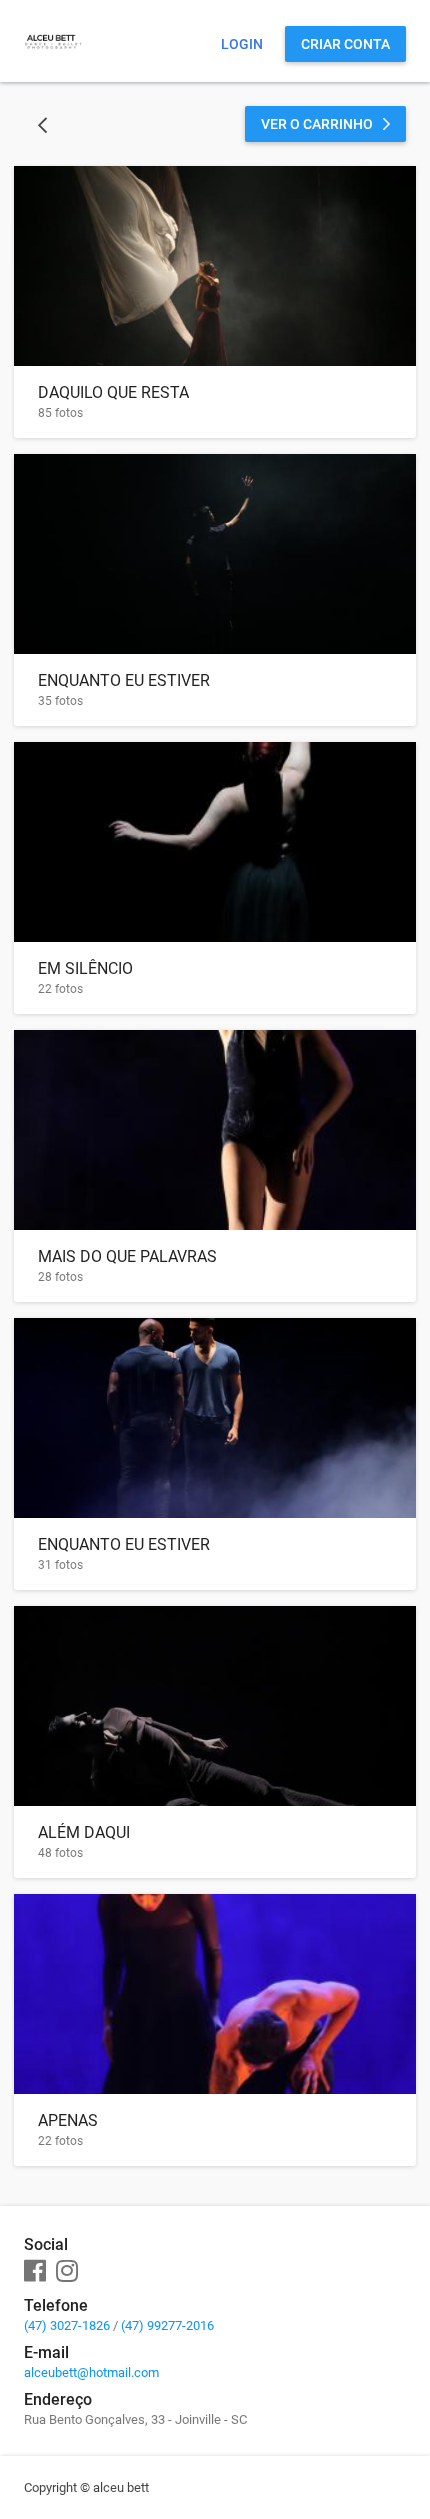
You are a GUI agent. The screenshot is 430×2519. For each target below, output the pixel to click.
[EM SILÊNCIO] (215, 842)
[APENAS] (215, 1994)
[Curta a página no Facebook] (35, 2271)
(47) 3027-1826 (67, 2325)
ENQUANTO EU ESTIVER (124, 680)
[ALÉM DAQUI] (215, 1706)
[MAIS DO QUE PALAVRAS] (215, 1130)
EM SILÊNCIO (85, 968)
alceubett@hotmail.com (91, 2372)
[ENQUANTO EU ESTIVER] (215, 554)
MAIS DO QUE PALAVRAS (127, 1256)
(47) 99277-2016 (167, 2325)
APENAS (68, 2120)
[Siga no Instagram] (67, 2271)
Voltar (42, 124)
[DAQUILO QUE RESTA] (215, 266)
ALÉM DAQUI (84, 1832)
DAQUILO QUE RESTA (113, 392)
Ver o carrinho (317, 124)
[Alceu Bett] (53, 65)
